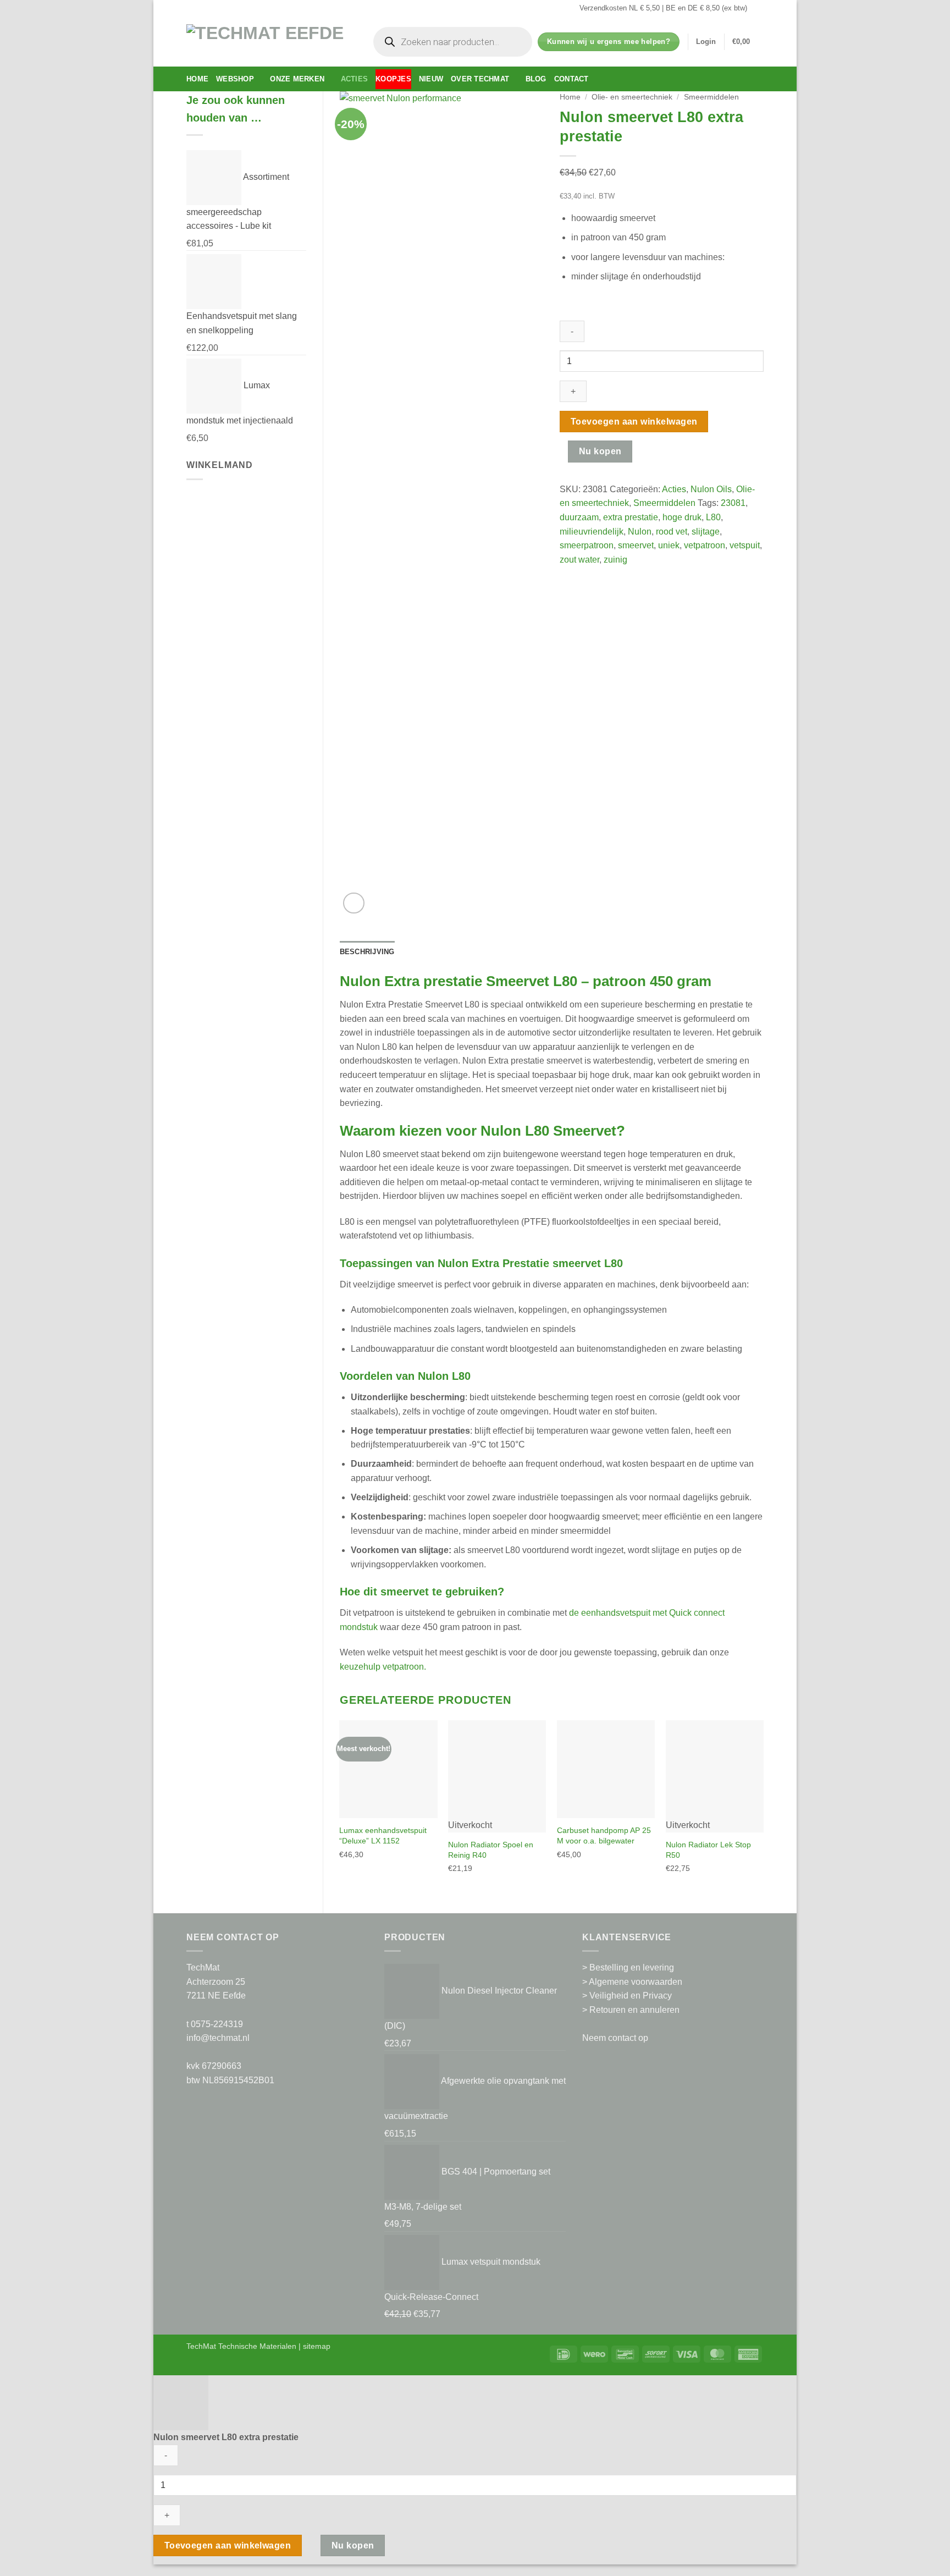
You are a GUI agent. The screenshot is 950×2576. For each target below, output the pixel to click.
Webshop (235, 79)
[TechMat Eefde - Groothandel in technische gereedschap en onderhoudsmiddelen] (269, 42)
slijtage (706, 532)
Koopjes (393, 79)
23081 (733, 503)
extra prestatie (631, 517)
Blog (536, 79)
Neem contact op (615, 2038)
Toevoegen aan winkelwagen (634, 422)
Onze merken (297, 79)
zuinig (615, 560)
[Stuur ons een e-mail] (758, 8)
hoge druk (682, 517)
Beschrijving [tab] (367, 952)
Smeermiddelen (711, 97)
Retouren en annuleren (634, 2010)
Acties (355, 79)
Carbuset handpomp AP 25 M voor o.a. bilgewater (604, 1835)
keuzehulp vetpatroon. (383, 1667)
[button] (706, 42)
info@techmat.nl (218, 2038)
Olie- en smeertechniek (632, 97)
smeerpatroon (587, 545)
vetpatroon (705, 545)
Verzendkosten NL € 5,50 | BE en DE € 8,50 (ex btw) (663, 8)
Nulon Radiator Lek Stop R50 (708, 1850)
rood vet (672, 532)
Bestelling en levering (632, 1967)
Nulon (640, 532)
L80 (713, 517)
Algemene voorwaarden (636, 1982)
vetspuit (745, 545)
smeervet (636, 545)
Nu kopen (600, 451)
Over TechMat (480, 79)
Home (197, 79)
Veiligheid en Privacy (631, 1996)
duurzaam (579, 517)
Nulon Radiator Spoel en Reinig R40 (491, 1850)
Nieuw (431, 79)
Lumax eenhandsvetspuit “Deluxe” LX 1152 (383, 1835)
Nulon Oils (711, 489)
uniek (669, 545)
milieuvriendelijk (592, 532)
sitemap (317, 2346)
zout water (579, 560)
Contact (571, 79)
